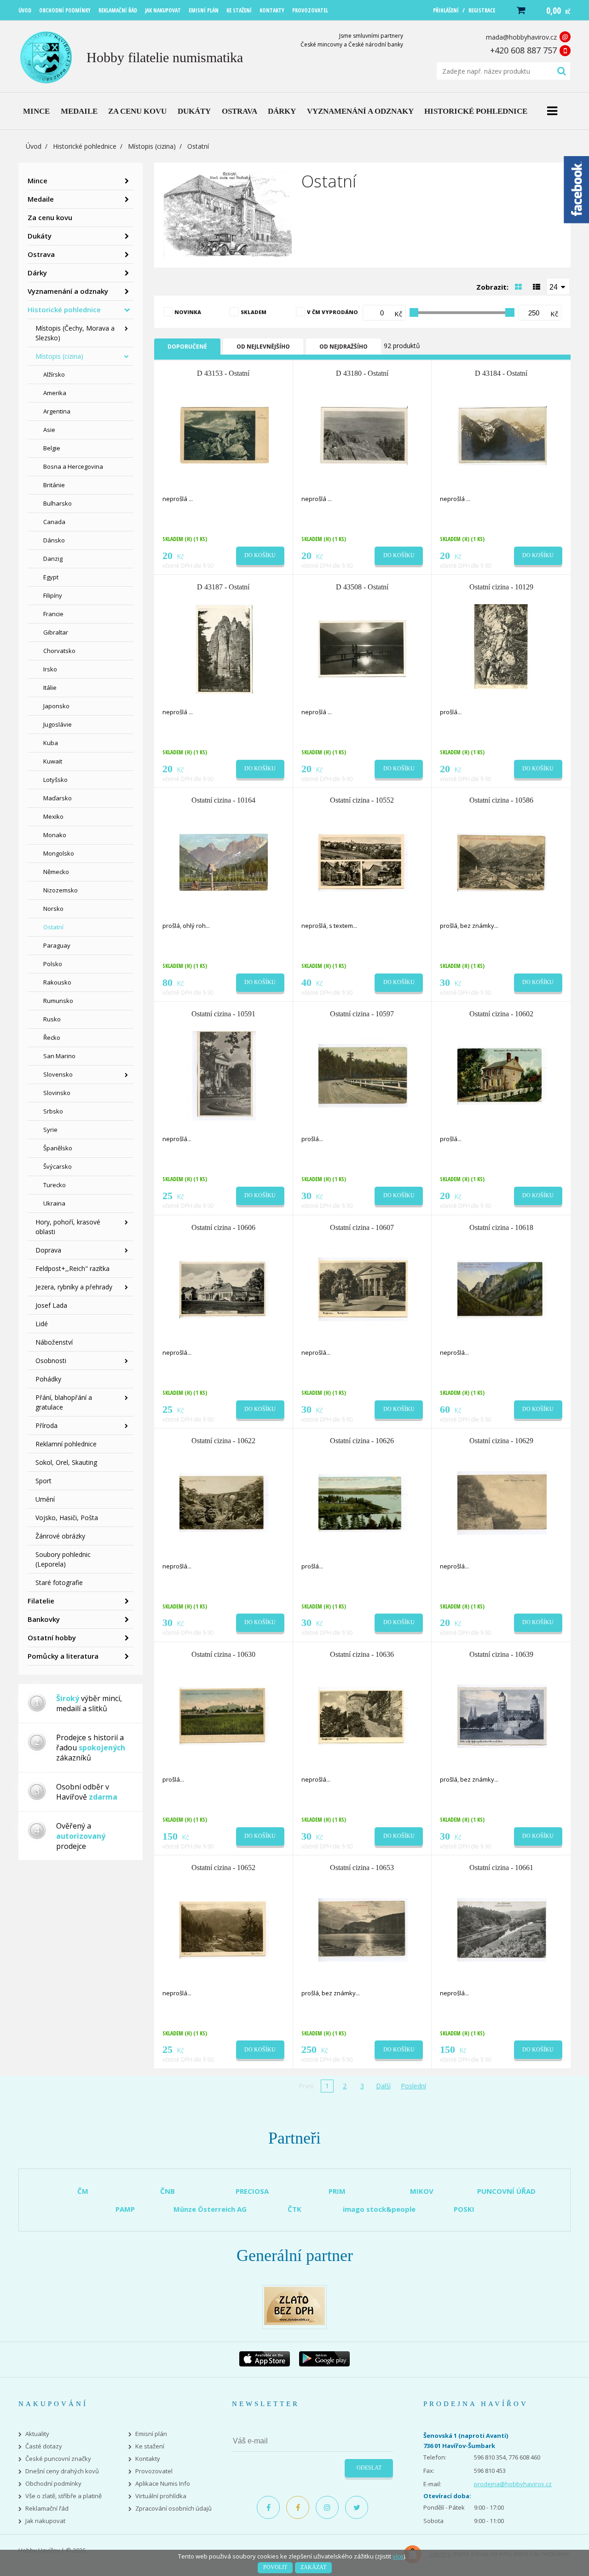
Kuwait (53, 761)
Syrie (50, 1130)
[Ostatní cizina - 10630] (224, 1715)
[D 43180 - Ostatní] (363, 435)
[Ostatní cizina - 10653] (363, 1929)
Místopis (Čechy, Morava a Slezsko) (75, 333)
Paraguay (57, 945)
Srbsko (53, 1111)
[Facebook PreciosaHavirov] (268, 2507)
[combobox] (558, 286)
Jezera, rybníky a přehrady (74, 1287)
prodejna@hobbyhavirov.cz (513, 2484)
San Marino (59, 1056)
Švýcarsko (58, 1166)
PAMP (125, 2209)
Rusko (52, 1019)
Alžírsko (54, 374)
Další (383, 2086)
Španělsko (58, 1148)
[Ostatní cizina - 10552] (363, 862)
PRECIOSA (252, 2191)
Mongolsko (59, 853)
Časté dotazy (44, 2446)
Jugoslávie (58, 724)
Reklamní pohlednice (66, 1444)
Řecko (52, 1037)
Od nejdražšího (344, 347)
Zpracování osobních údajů (173, 2509)
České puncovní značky (58, 2459)
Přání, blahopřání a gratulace (64, 1402)
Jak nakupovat (45, 2521)
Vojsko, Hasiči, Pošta (67, 1518)
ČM (83, 2191)
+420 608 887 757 (523, 50)
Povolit (275, 2567)
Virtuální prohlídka (161, 2496)
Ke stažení (150, 2446)
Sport (43, 1481)
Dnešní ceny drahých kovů (62, 2471)
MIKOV (422, 2191)
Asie (49, 430)
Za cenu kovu (50, 217)
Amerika (55, 393)
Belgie (52, 448)
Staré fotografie (59, 1582)
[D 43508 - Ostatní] (363, 648)
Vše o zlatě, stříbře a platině (64, 2496)
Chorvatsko (59, 651)
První (306, 2086)
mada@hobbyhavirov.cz (521, 37)
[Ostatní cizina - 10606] (224, 1288)
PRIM (337, 2191)
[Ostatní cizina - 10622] (224, 1502)
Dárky (37, 273)
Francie (53, 614)
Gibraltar (56, 632)
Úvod (34, 146)
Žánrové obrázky (60, 1536)
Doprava (48, 1250)
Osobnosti (51, 1361)
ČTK (294, 2209)
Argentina (57, 411)
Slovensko (58, 1074)
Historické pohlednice (85, 146)
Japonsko (56, 706)
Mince (38, 181)
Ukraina (54, 1203)
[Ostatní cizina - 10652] (224, 1929)
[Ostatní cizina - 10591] (224, 1075)
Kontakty (148, 2459)
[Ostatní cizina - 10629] (502, 1502)
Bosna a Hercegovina (73, 466)
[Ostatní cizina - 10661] (502, 1929)
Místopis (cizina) (152, 146)
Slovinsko (57, 1093)
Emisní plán (151, 2434)
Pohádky (48, 1379)
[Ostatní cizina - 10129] (502, 648)
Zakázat (313, 2567)
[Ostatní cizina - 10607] (363, 1288)
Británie (54, 485)
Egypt (51, 577)
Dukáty (40, 236)
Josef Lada (51, 1305)
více (398, 2556)
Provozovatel (154, 2471)
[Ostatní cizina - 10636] (363, 1715)
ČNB (167, 2191)
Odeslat (369, 2468)
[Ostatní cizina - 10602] (502, 1075)
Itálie (50, 688)
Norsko (53, 909)
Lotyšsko (55, 780)
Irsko (50, 669)
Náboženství (54, 1342)
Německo (56, 872)
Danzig (53, 559)
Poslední (413, 2086)
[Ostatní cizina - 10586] (502, 862)
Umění (45, 1499)
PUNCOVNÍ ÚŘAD (506, 2191)
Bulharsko (58, 503)
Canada (54, 522)
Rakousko (57, 982)
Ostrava (41, 254)
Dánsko (54, 540)
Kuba (51, 743)
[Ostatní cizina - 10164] (224, 862)
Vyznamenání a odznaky (68, 291)
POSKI (464, 2209)
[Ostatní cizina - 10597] (363, 1075)
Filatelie (41, 1601)
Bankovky (44, 1619)
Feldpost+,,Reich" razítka (72, 1268)
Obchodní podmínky (53, 2484)
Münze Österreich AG (210, 2209)
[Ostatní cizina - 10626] (363, 1502)
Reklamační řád (47, 2509)
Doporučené (187, 347)
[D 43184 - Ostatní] (502, 435)
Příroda (46, 1425)
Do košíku (260, 555)
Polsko (53, 964)
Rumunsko (58, 1001)
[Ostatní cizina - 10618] (502, 1288)
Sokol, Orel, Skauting (66, 1462)
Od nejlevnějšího (263, 347)
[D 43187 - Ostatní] (224, 648)
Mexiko (53, 816)
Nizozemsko (61, 890)
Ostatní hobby (52, 1638)
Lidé (42, 1324)
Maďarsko (58, 798)
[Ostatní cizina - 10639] (502, 1715)
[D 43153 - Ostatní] (224, 435)
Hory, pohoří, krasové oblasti (68, 1227)
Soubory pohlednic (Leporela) (63, 1559)
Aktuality (37, 2434)
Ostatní (53, 927)
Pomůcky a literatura (63, 1656)
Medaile (41, 199)
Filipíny (53, 595)
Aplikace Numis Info (163, 2484)
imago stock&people (379, 2209)
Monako (55, 835)
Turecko (55, 1185)
